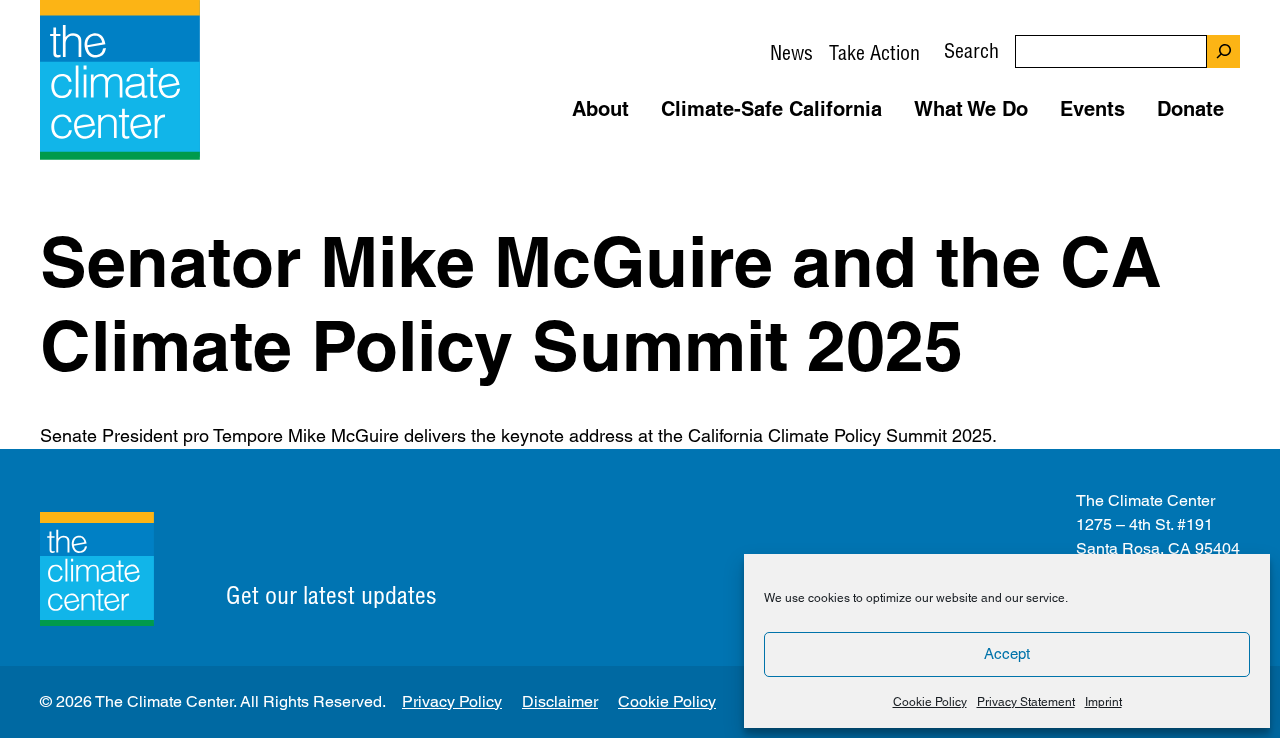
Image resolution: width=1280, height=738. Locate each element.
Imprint (1103, 702)
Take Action (874, 52)
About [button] (600, 109)
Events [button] (1092, 109)
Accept (1007, 653)
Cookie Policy (930, 702)
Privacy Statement (1026, 702)
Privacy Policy (452, 701)
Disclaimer (560, 701)
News (791, 52)
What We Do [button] (971, 109)
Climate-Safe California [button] (771, 109)
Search (971, 50)
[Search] (1223, 51)
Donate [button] (1190, 109)
